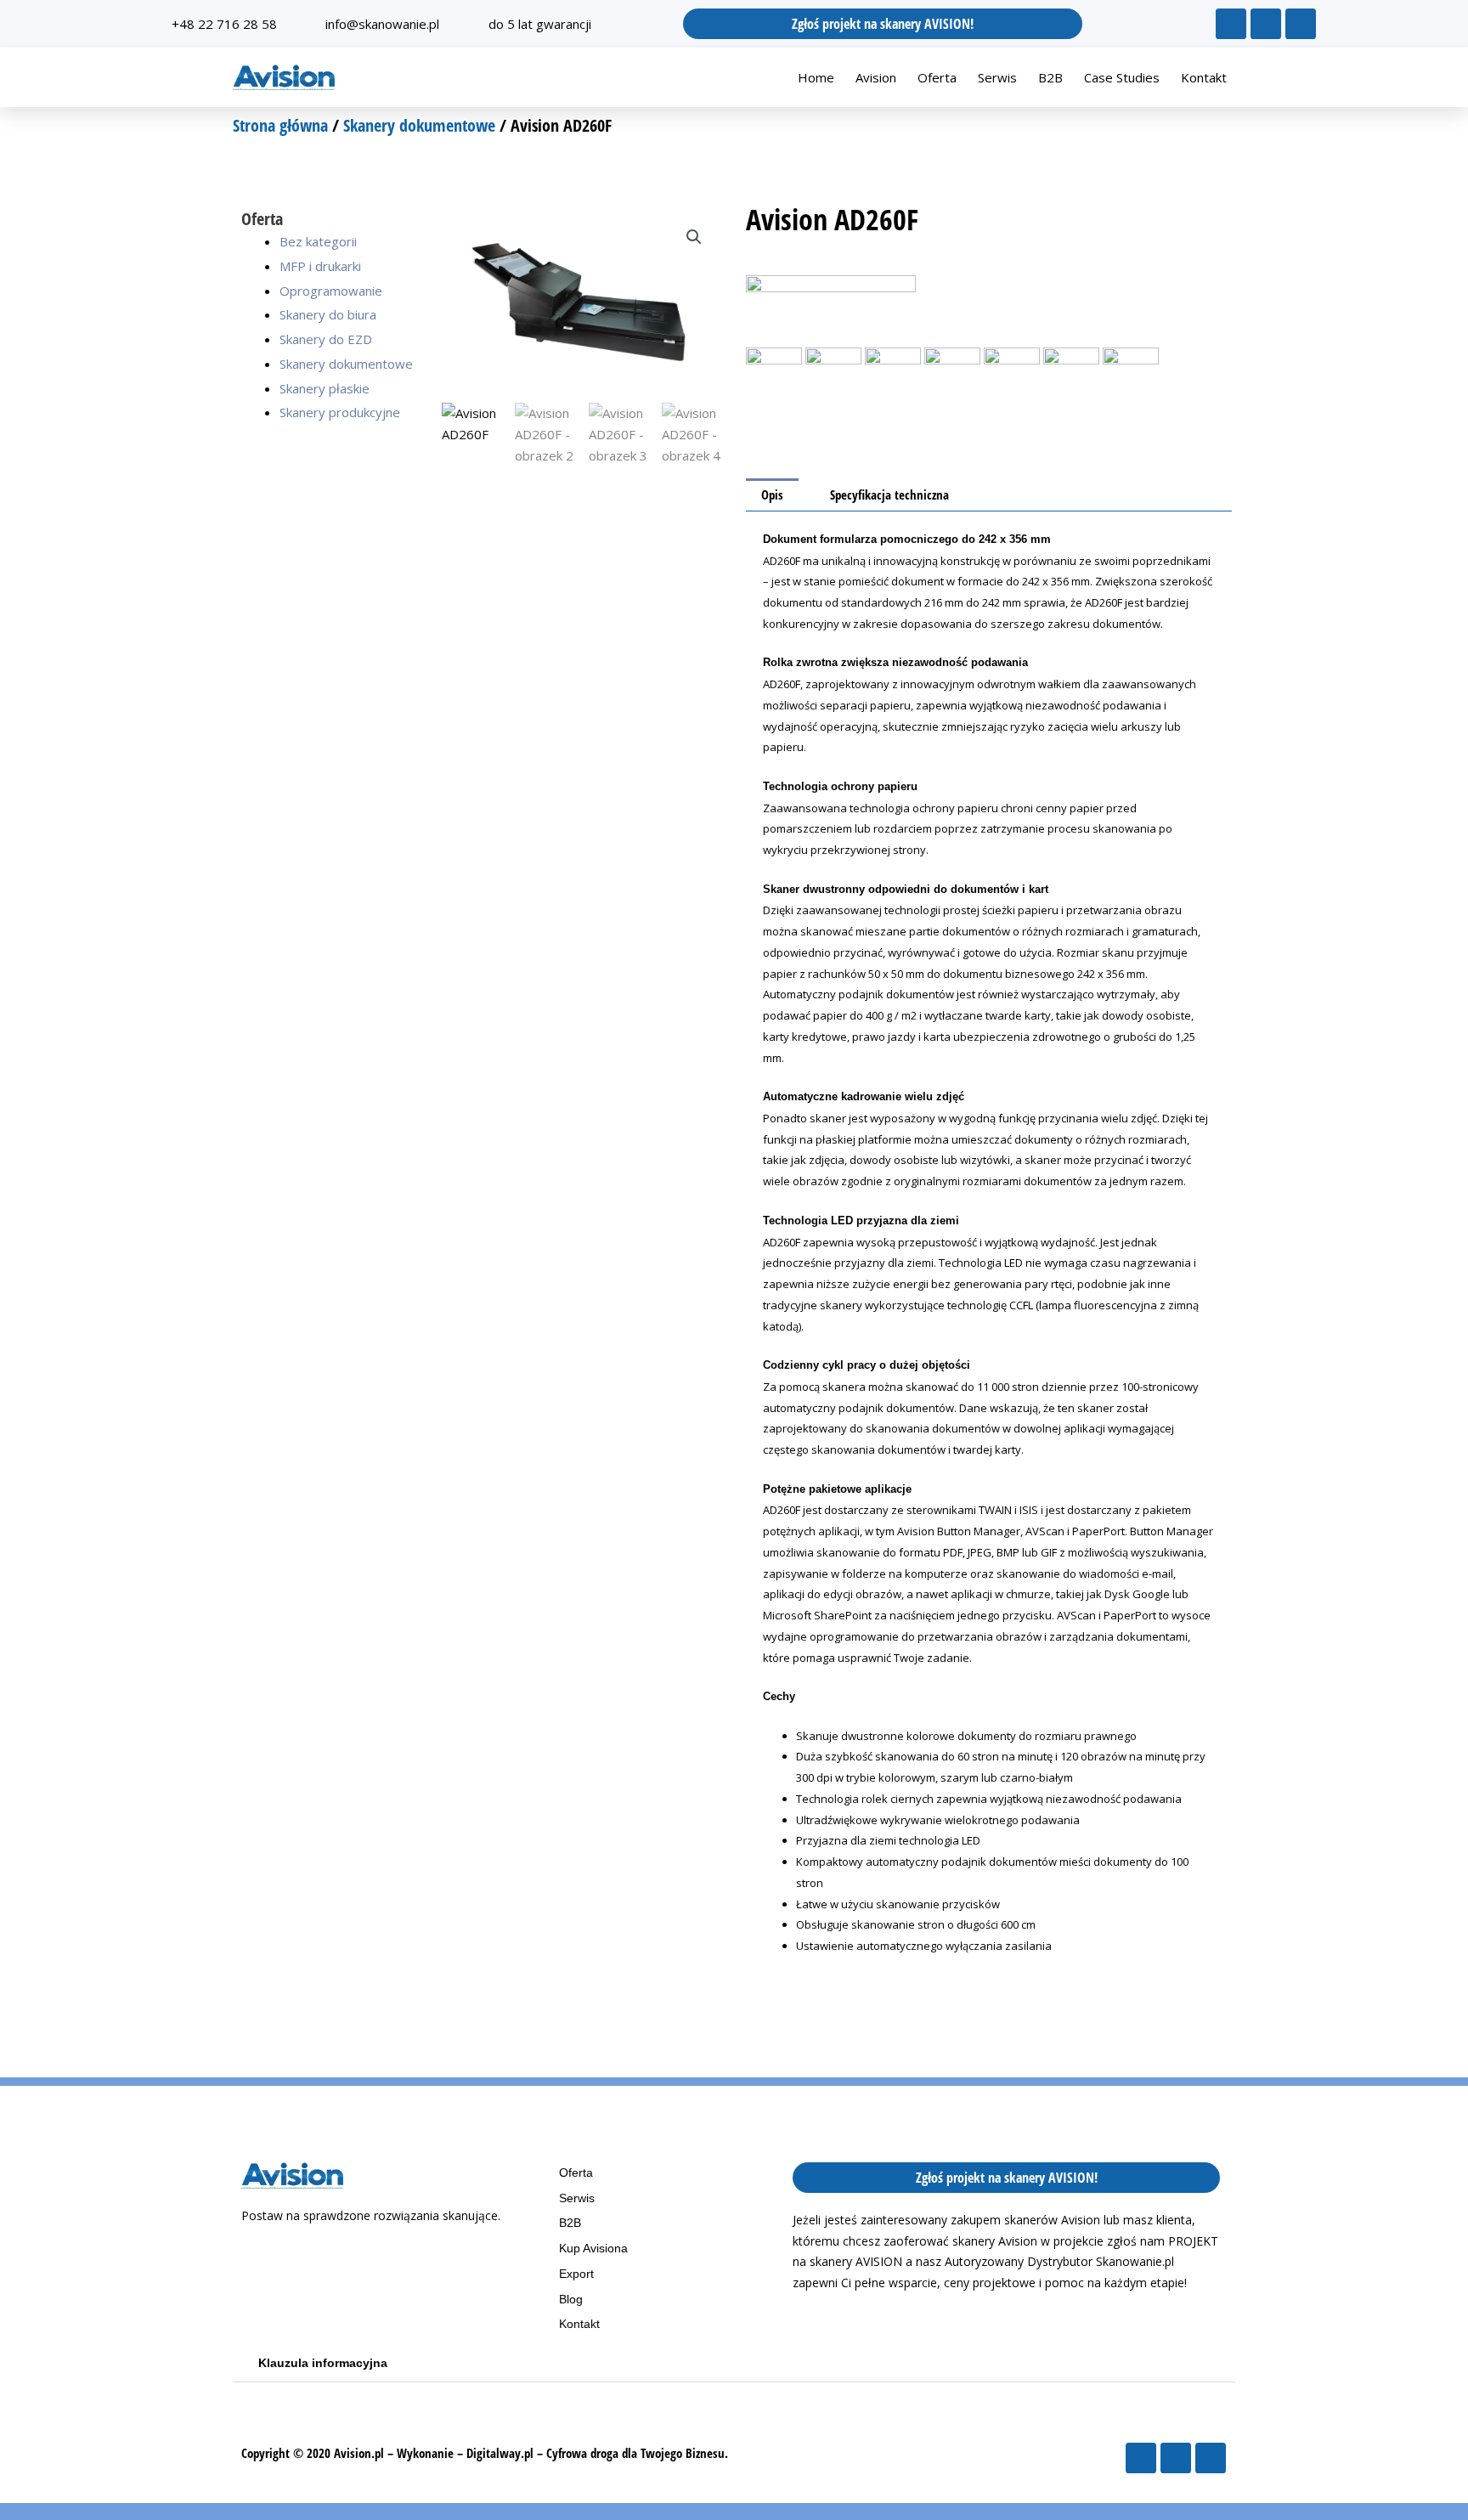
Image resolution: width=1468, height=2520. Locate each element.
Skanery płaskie (325, 388)
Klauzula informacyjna (323, 2363)
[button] (694, 237)
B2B (1050, 77)
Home (816, 77)
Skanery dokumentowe (419, 125)
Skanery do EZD (326, 339)
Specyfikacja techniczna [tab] (889, 494)
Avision (876, 77)
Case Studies (1122, 77)
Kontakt (1204, 77)
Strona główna (280, 125)
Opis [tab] (772, 494)
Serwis (997, 77)
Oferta (937, 77)
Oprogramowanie (331, 291)
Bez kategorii (318, 241)
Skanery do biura (328, 314)
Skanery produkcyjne (340, 412)
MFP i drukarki (320, 266)
